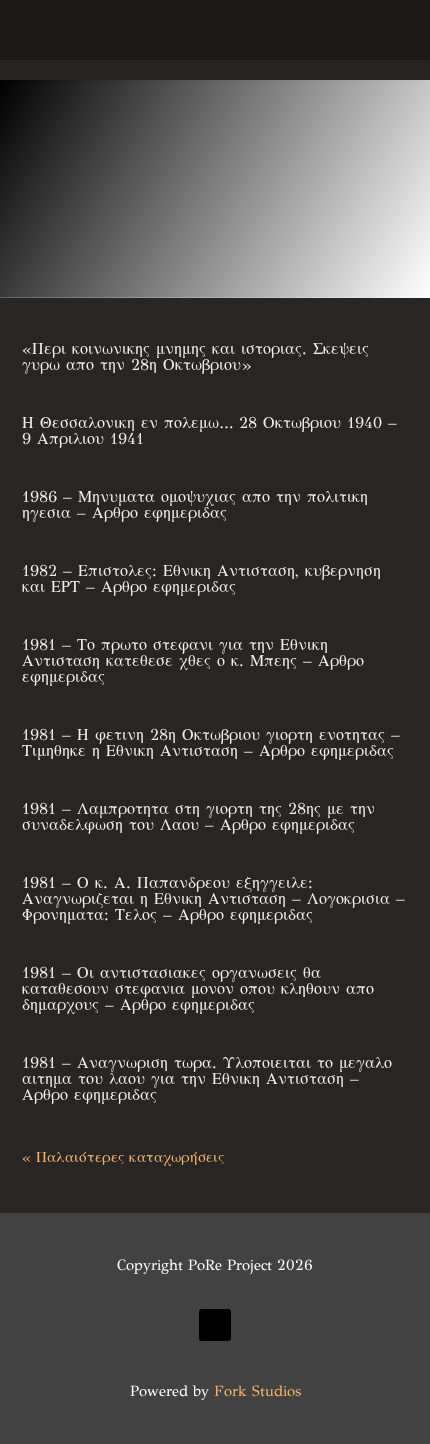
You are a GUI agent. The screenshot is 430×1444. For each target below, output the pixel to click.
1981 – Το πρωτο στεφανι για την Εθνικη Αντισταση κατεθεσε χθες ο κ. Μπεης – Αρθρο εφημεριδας (193, 660)
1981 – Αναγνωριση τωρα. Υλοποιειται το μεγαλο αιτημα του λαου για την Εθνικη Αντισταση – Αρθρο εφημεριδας (207, 1078)
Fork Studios (257, 1391)
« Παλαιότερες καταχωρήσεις (123, 1157)
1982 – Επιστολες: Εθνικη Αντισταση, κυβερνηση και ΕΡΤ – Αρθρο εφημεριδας (201, 578)
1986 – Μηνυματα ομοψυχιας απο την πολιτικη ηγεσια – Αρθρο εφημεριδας (195, 504)
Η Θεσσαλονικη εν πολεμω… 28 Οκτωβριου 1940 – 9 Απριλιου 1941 (209, 430)
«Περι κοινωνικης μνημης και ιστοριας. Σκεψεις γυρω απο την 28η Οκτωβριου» (195, 356)
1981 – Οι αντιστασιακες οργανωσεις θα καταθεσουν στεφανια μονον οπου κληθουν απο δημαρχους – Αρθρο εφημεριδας (198, 988)
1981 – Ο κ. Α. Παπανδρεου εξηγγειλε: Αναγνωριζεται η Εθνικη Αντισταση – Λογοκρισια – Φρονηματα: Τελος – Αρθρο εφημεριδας (213, 898)
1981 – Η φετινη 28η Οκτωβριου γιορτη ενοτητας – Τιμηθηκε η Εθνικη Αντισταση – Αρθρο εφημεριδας (211, 742)
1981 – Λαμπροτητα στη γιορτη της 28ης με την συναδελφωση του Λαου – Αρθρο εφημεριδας (198, 816)
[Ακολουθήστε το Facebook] (215, 1325)
